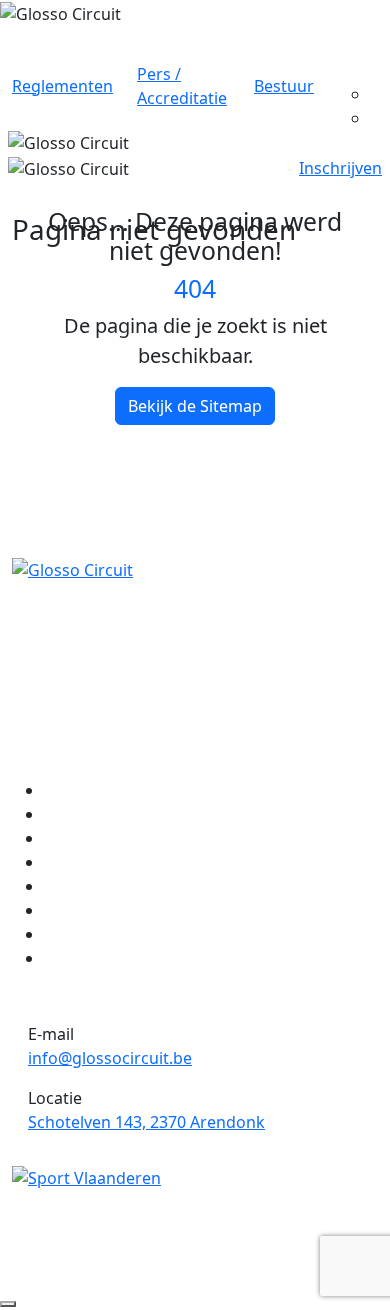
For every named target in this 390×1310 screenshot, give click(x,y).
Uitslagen (80, 862)
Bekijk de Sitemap (195, 406)
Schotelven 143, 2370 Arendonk (146, 1122)
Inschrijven (340, 168)
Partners (77, 934)
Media (67, 886)
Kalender (78, 814)
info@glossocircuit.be (110, 1058)
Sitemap (270, 1250)
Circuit (68, 790)
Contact (73, 958)
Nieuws (72, 838)
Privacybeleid (165, 1250)
